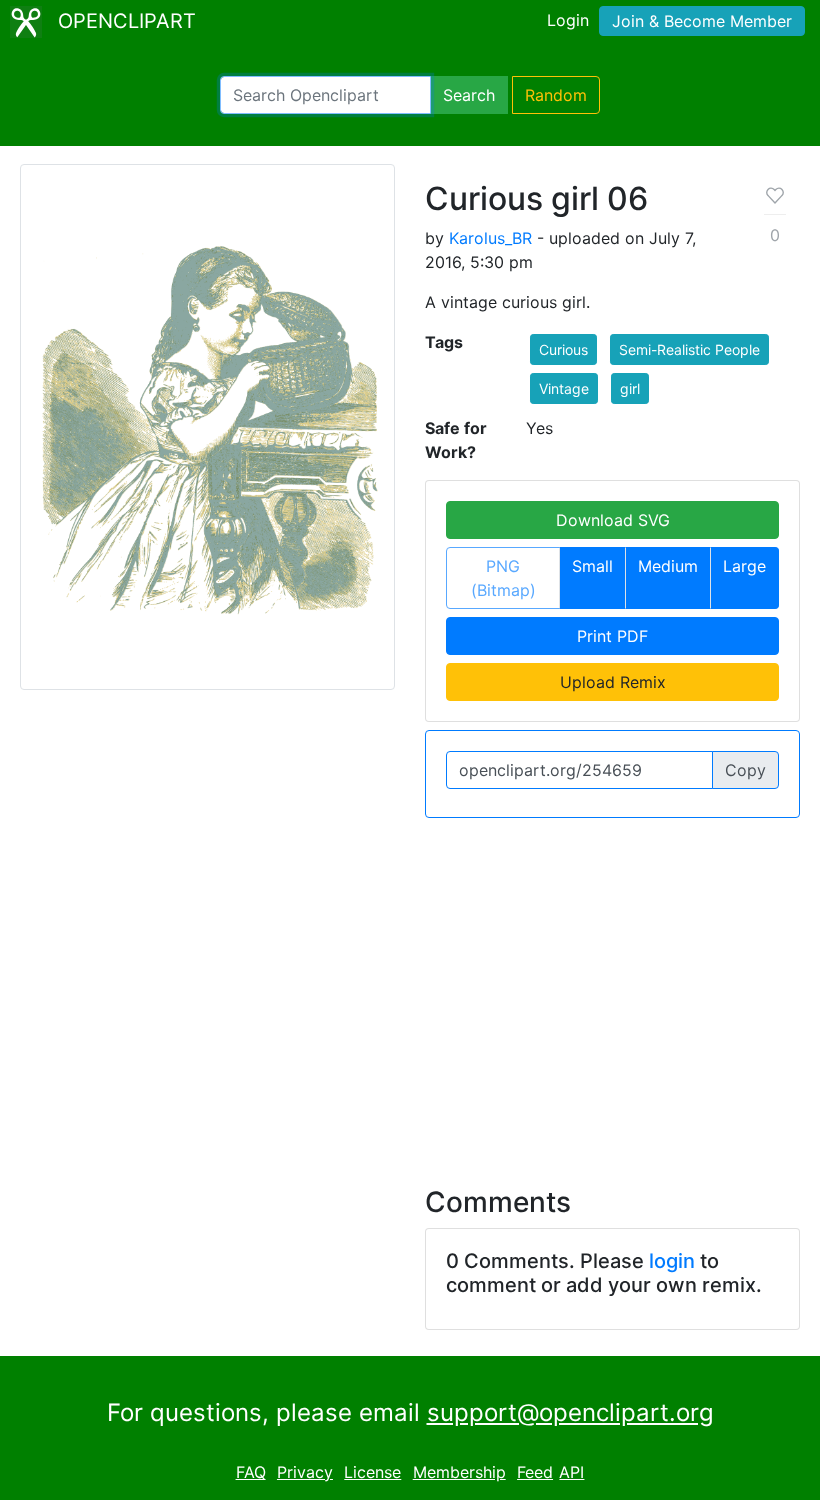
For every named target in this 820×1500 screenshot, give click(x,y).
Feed (535, 1472)
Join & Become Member (702, 21)
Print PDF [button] (612, 636)
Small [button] (592, 566)
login (672, 1261)
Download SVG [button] (613, 520)
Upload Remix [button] (613, 682)
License (372, 1472)
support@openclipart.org (570, 1412)
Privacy (305, 1472)
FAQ (251, 1472)
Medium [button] (668, 566)
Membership (459, 1472)
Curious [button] (563, 349)
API (571, 1472)
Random (556, 95)
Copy (745, 770)
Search (469, 95)
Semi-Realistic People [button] (689, 349)
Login (568, 20)
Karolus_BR (490, 238)
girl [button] (630, 388)
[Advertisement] (410, 990)
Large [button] (744, 566)
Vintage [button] (564, 388)
